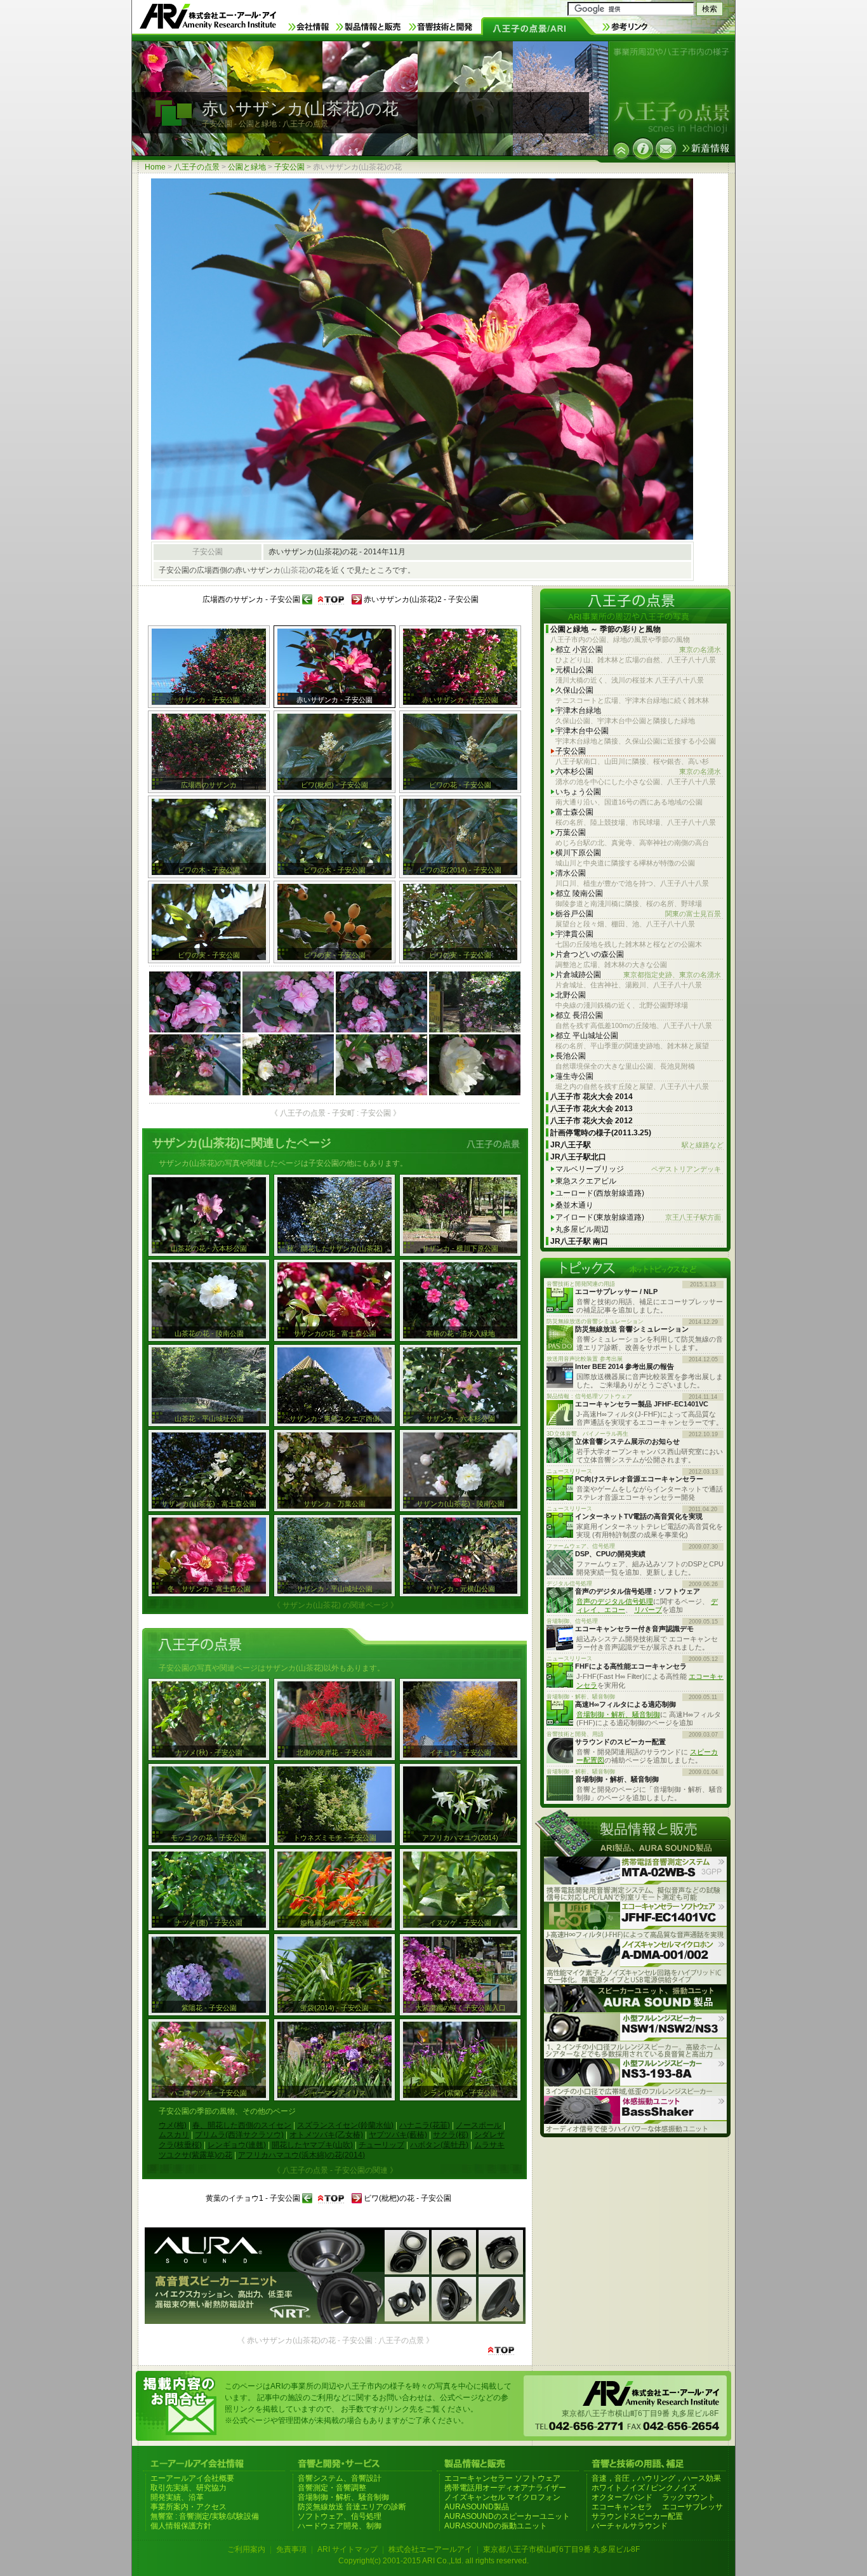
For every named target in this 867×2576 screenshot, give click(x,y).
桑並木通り (574, 1205)
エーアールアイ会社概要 (192, 2478)
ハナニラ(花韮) (425, 2125)
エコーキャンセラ (622, 2507)
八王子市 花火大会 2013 (592, 1109)
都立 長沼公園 (579, 1015)
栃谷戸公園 (638, 914)
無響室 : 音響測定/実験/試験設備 (205, 2516)
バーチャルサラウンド (630, 2526)
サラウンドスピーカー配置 (637, 2516)
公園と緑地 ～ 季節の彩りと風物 (606, 629)
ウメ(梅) (173, 2125)
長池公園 (571, 1056)
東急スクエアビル (586, 1181)
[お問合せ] (666, 149)
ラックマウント (689, 2497)
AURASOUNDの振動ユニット (496, 2526)
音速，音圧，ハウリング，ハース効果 (656, 2478)
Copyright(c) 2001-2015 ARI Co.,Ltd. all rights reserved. (433, 2561)
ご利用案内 (246, 2549)
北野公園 (571, 995)
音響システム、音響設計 (340, 2478)
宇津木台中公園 (582, 731)
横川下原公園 (578, 853)
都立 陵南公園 (579, 893)
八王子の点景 (197, 167)
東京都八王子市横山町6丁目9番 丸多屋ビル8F (561, 2549)
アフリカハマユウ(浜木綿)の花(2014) (301, 2155)
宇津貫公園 (574, 934)
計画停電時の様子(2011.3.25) (601, 1133)
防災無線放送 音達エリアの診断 (352, 2507)
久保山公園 (574, 690)
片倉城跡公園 (638, 975)
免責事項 (291, 2549)
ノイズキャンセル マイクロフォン (502, 2497)
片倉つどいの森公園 (590, 954)
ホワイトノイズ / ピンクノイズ (644, 2488)
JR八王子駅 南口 (579, 1241)
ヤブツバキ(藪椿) (398, 2135)
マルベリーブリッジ (638, 1169)
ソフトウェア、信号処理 (340, 2516)
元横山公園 (574, 670)
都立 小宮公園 (638, 650)
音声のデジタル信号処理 (615, 1601)
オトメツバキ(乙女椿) (326, 2135)
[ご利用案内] (643, 149)
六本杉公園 (638, 771)
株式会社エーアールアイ (430, 2549)
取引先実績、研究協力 (189, 2488)
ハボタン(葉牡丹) (439, 2145)
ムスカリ (174, 2135)
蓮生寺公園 (574, 1076)
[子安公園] (621, 150)
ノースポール (479, 2125)
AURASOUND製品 (477, 2507)
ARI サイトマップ (347, 2549)
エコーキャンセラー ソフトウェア (502, 2478)
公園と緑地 (247, 167)
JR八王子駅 (637, 1145)
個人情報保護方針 (181, 2526)
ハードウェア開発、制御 (340, 2526)
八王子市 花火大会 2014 (592, 1097)
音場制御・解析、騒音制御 (618, 1714)
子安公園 (289, 167)
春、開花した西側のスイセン (242, 2125)
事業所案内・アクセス (189, 2507)
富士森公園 (574, 812)
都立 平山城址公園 (587, 1036)
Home (155, 167)
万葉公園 (571, 832)
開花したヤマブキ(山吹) (312, 2145)
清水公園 (571, 873)
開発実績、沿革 (177, 2497)
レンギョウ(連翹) (237, 2145)
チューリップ (381, 2145)
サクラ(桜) (451, 2135)
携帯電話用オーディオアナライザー (505, 2488)
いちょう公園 (578, 792)
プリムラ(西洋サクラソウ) (239, 2135)
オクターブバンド (622, 2497)
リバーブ (648, 1610)
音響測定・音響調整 (332, 2488)
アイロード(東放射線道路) (638, 1217)
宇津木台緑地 (578, 711)
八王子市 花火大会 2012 (592, 1121)
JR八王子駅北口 (578, 1157)
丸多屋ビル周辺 (582, 1229)
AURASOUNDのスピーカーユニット (507, 2516)
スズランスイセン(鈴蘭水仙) (345, 2125)
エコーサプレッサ (692, 2507)
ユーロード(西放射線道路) (600, 1193)
